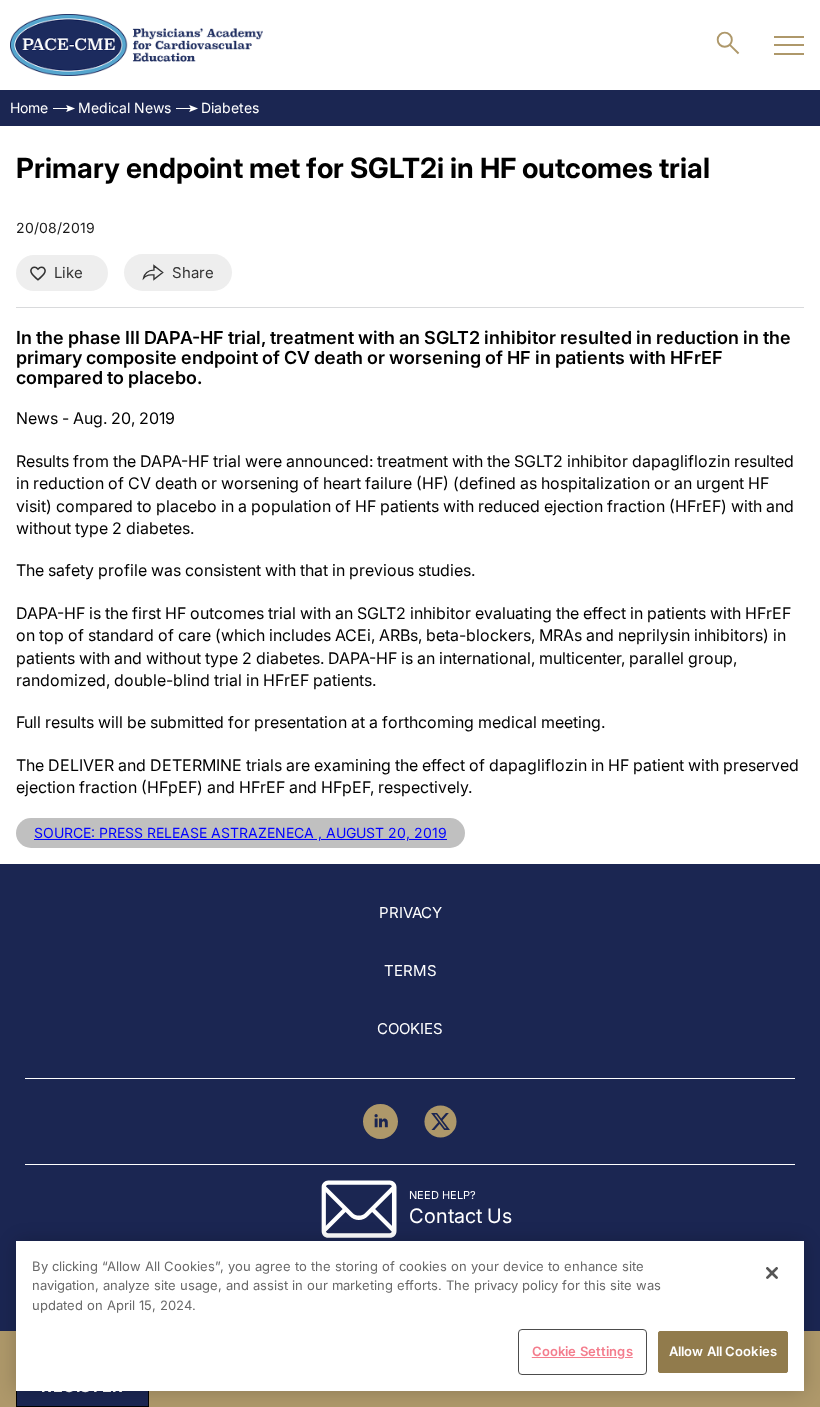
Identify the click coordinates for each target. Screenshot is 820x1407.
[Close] (772, 1273)
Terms (410, 970)
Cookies (410, 1028)
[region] (410, 1316)
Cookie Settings (582, 1351)
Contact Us (460, 1216)
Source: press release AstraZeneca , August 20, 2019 (240, 832)
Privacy (410, 912)
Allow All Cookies (723, 1351)
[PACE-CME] (136, 45)
